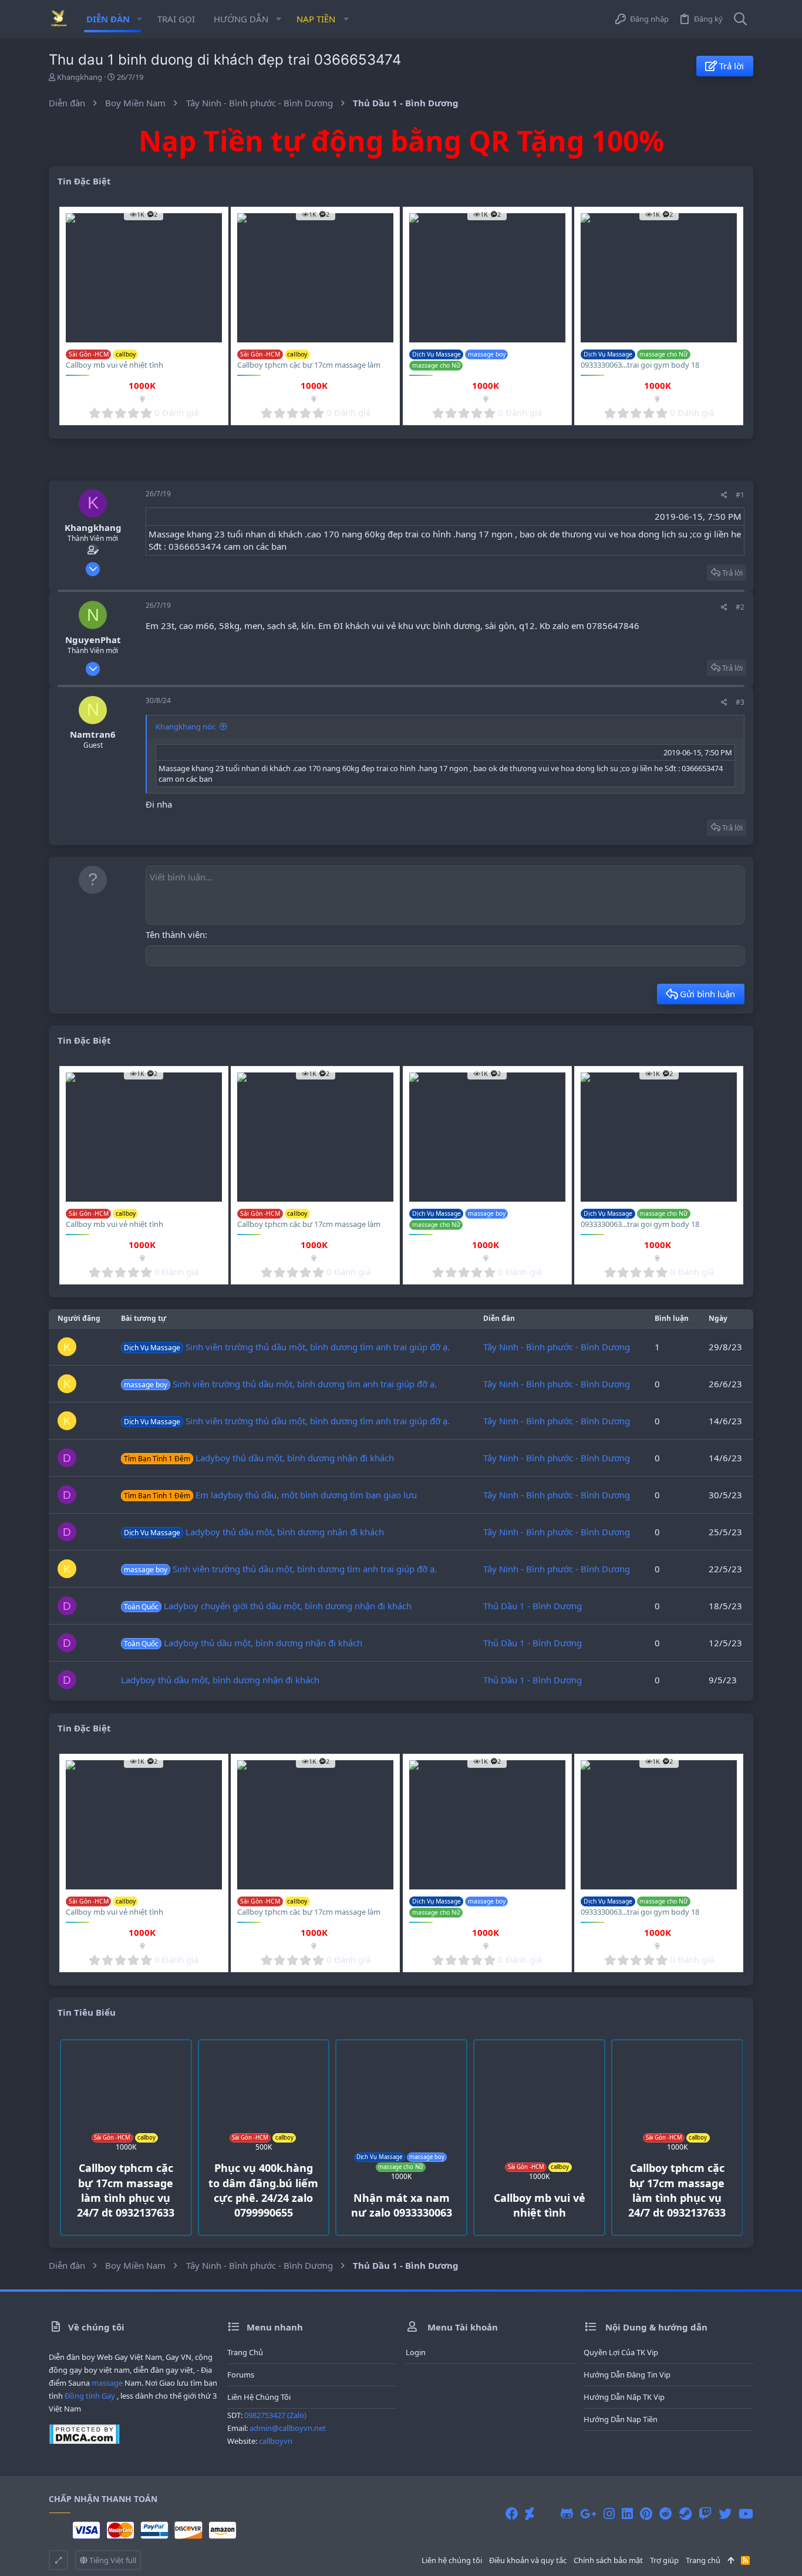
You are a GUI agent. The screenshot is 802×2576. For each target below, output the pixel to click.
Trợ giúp (664, 2560)
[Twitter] (725, 2513)
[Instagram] (609, 2513)
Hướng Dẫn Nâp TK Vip (624, 2397)
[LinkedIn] (627, 2513)
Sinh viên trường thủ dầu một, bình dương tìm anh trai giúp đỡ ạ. (287, 1347)
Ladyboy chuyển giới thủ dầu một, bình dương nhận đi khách (268, 1606)
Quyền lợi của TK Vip (621, 2352)
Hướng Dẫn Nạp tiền (621, 2419)
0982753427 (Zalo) (275, 2415)
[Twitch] (705, 2513)
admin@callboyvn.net (288, 2428)
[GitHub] (567, 2513)
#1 (740, 495)
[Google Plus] (588, 2513)
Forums (241, 2375)
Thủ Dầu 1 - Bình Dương (533, 1606)
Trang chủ (245, 2352)
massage (107, 2383)
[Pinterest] (646, 2513)
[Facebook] (512, 2513)
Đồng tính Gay (90, 2396)
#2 (740, 607)
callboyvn (276, 2441)
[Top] (731, 2560)
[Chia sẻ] (724, 495)
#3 (740, 702)
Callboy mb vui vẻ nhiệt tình (114, 365)
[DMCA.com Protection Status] (84, 2442)
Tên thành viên (175, 934)
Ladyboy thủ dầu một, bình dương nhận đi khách (259, 1458)
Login (416, 2352)
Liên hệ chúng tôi (259, 2397)
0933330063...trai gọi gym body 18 (640, 365)
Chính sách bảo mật (608, 2560)
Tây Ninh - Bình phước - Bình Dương (557, 1347)
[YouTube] (746, 2513)
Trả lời (732, 573)
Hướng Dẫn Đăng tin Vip (627, 2375)
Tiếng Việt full (112, 2560)
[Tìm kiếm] (740, 19)
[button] (139, 19)
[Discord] (547, 2513)
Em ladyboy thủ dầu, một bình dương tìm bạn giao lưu (270, 1495)
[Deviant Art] (530, 2513)
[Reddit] (666, 2513)
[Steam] (685, 2513)
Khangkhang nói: (186, 727)
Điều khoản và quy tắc (528, 2560)
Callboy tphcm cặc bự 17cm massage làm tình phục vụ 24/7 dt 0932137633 (309, 370)
